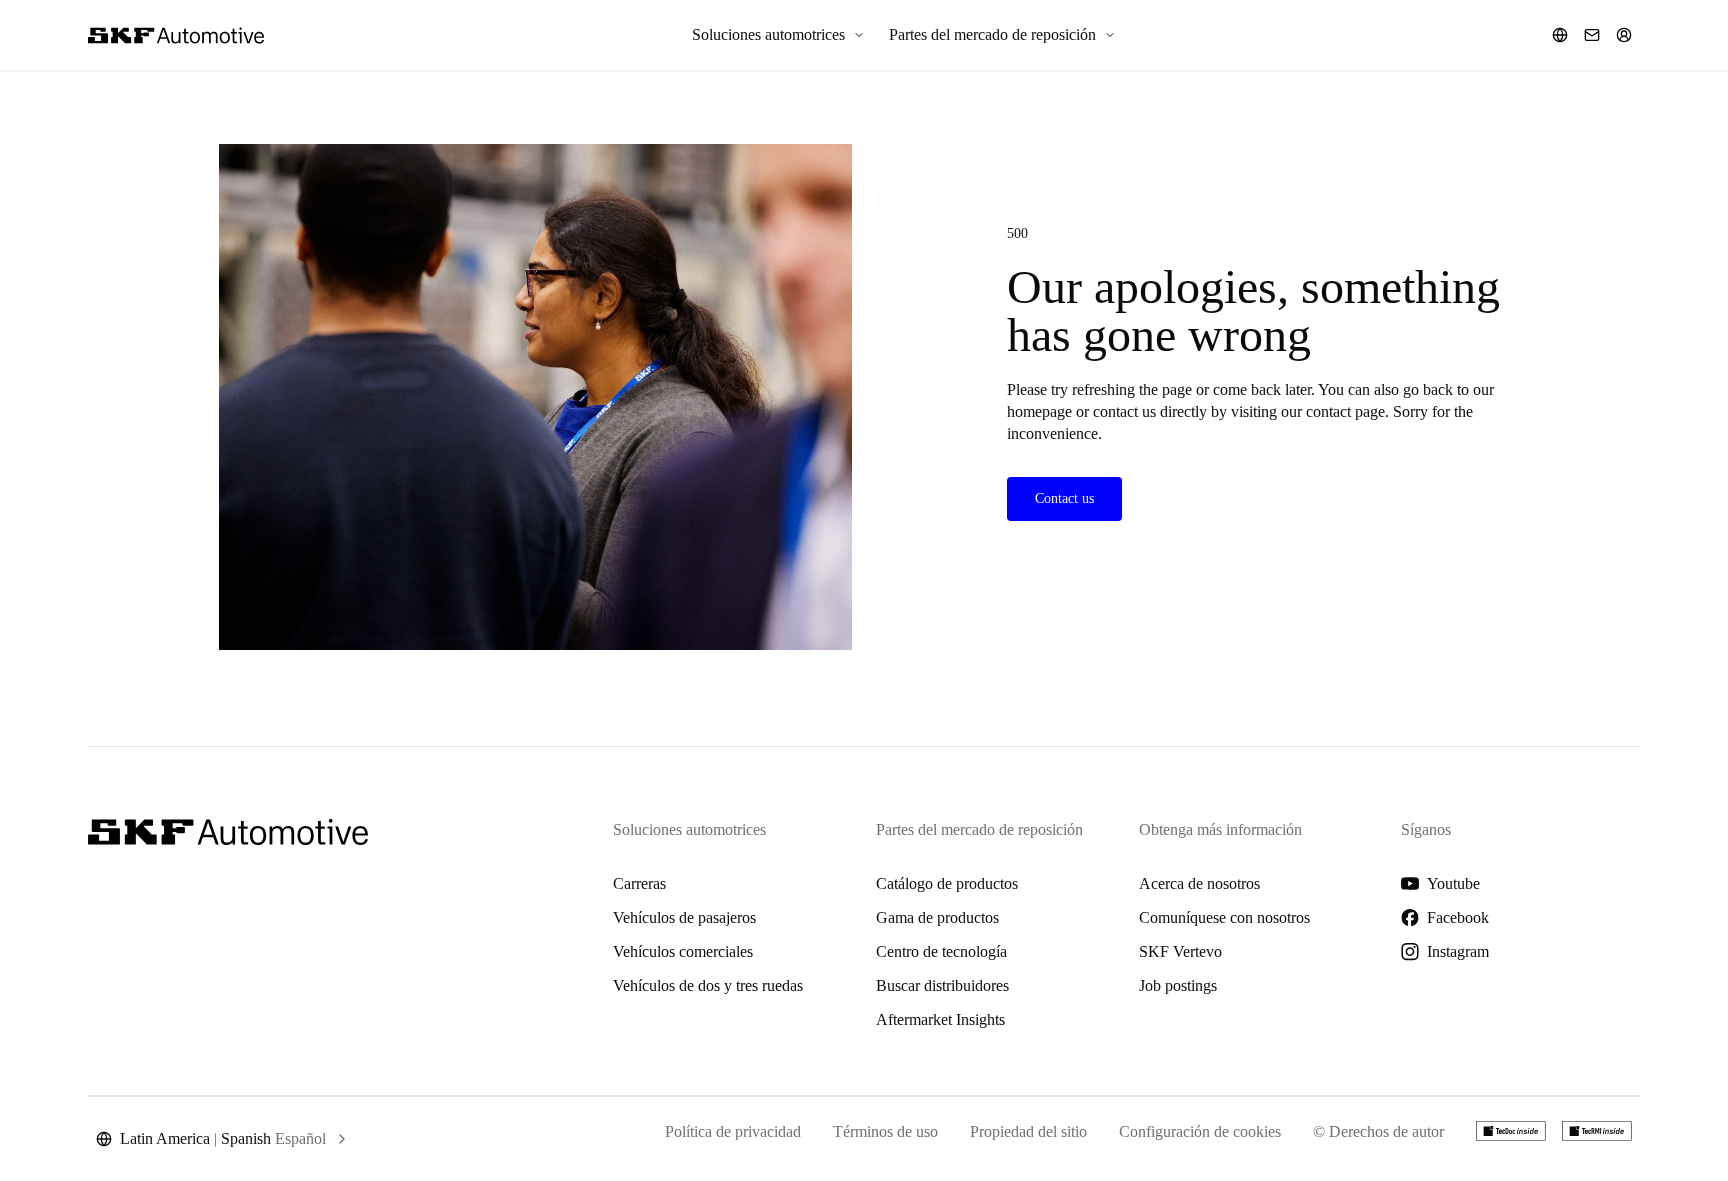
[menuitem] (778, 35)
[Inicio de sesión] (1624, 35)
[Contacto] (1592, 35)
